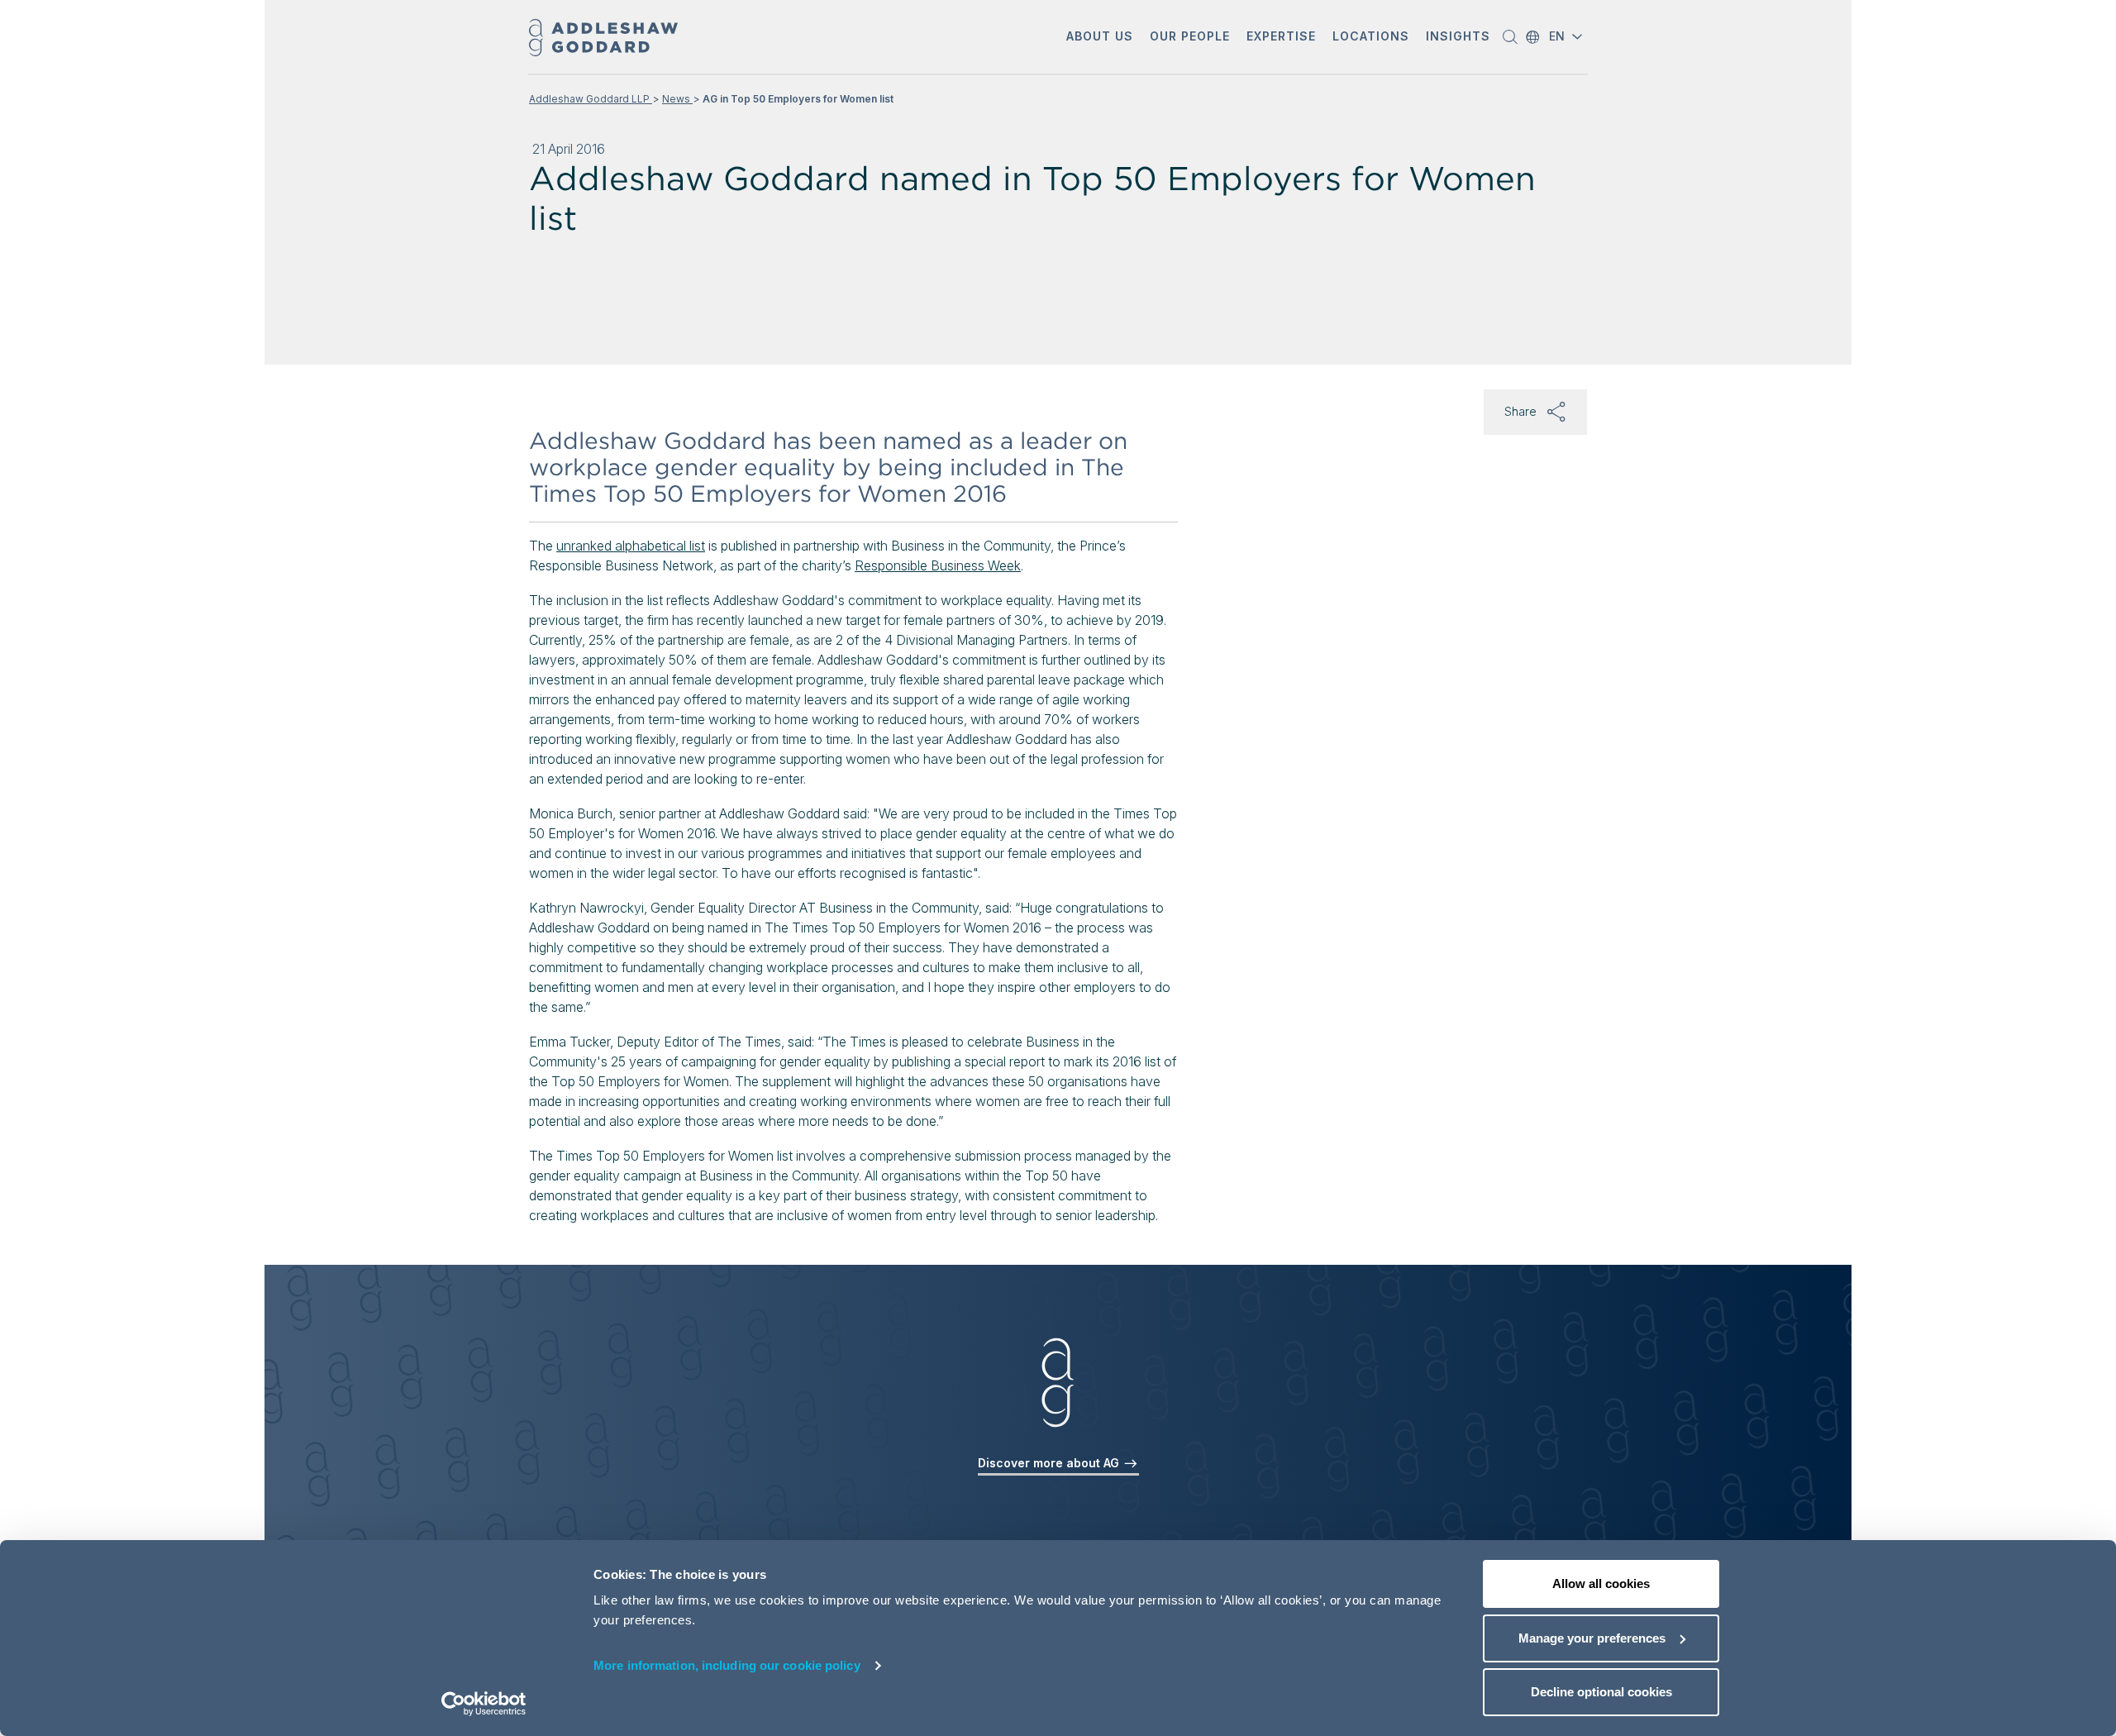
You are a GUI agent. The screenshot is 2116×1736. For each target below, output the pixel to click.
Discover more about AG (1050, 1463)
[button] (1100, 38)
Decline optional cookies (1601, 1692)
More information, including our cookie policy (727, 1665)
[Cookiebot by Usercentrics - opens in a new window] (484, 1704)
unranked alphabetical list (631, 546)
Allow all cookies (1601, 1583)
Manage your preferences (1592, 1638)
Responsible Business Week (938, 565)
